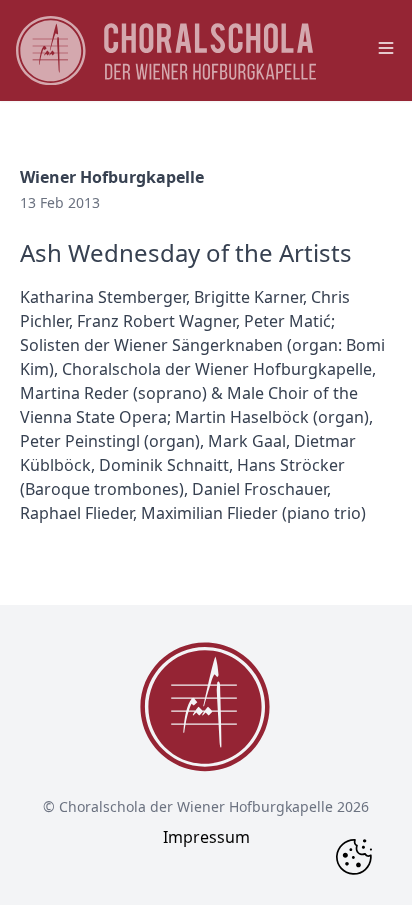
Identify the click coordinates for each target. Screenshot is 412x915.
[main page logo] (166, 50)
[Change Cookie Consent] (354, 857)
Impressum (206, 837)
